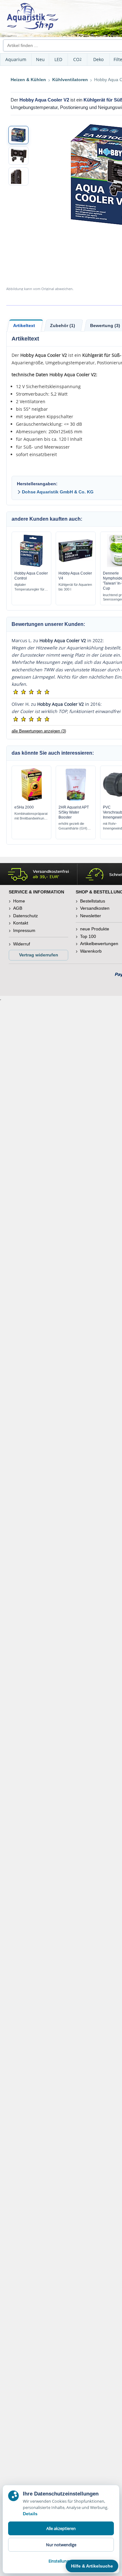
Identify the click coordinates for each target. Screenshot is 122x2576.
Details (30, 2514)
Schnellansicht (32, 565)
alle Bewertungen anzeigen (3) (39, 731)
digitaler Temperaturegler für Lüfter (29, 587)
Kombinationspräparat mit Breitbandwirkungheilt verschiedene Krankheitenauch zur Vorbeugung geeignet (31, 816)
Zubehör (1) (63, 325)
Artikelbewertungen (99, 944)
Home (19, 901)
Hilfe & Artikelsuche (92, 2566)
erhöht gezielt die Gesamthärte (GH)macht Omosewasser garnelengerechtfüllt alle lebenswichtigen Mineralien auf (75, 826)
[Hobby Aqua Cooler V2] (18, 135)
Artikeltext (24, 325)
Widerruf (22, 944)
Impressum (24, 930)
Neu (40, 59)
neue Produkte (95, 929)
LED (58, 59)
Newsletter (91, 916)
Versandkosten (95, 908)
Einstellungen (61, 2561)
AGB (18, 908)
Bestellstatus (93, 901)
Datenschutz (25, 916)
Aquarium (16, 59)
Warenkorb (91, 951)
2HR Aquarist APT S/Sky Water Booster (74, 812)
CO (77, 59)
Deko (98, 59)
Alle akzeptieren (61, 2528)
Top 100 (88, 936)
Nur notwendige (61, 2545)
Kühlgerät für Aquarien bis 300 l (75, 587)
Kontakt (21, 923)
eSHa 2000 (24, 807)
